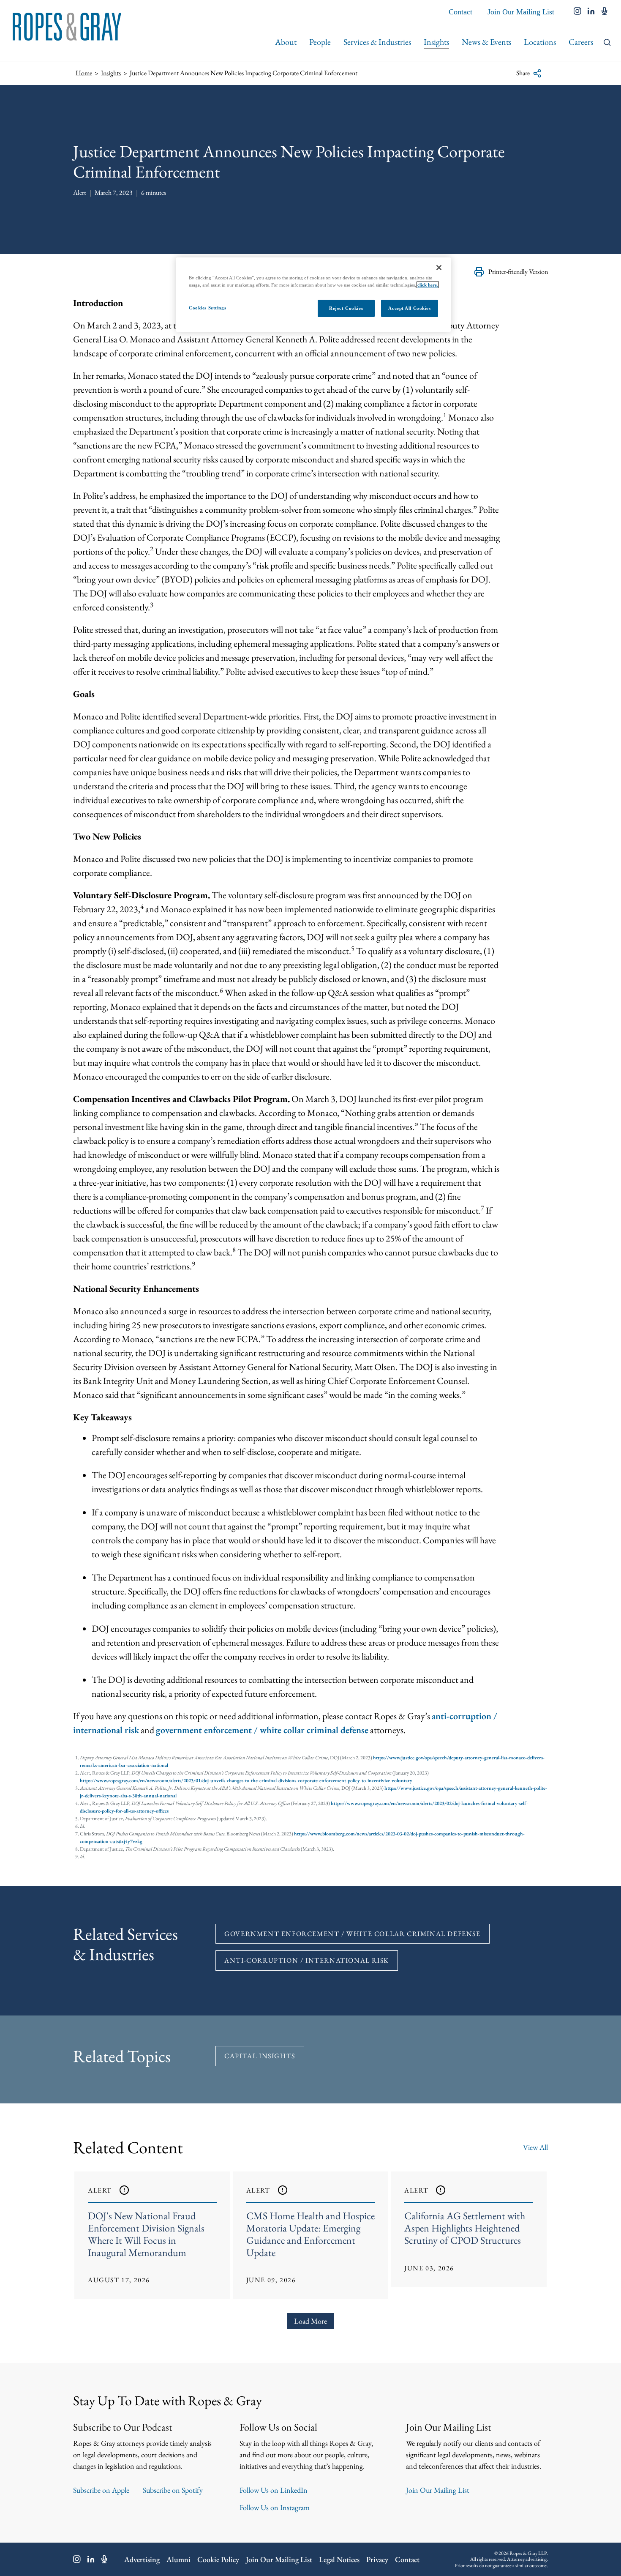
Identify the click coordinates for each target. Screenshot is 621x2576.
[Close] (439, 268)
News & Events (486, 42)
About (286, 42)
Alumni (178, 2559)
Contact (460, 12)
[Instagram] (77, 2559)
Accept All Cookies (409, 308)
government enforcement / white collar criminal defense (262, 1730)
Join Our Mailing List (521, 12)
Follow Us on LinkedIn (274, 2490)
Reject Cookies (346, 308)
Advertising (142, 2559)
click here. (428, 285)
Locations (540, 42)
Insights (436, 42)
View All (535, 2147)
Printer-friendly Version (518, 272)
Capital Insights (260, 2056)
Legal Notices (339, 2559)
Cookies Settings (207, 308)
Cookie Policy (218, 2559)
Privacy (377, 2559)
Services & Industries (377, 42)
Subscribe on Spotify (173, 2490)
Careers (581, 42)
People (320, 42)
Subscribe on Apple (101, 2490)
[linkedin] (591, 12)
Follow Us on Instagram (275, 2507)
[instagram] (577, 12)
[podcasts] (605, 12)
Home (84, 73)
